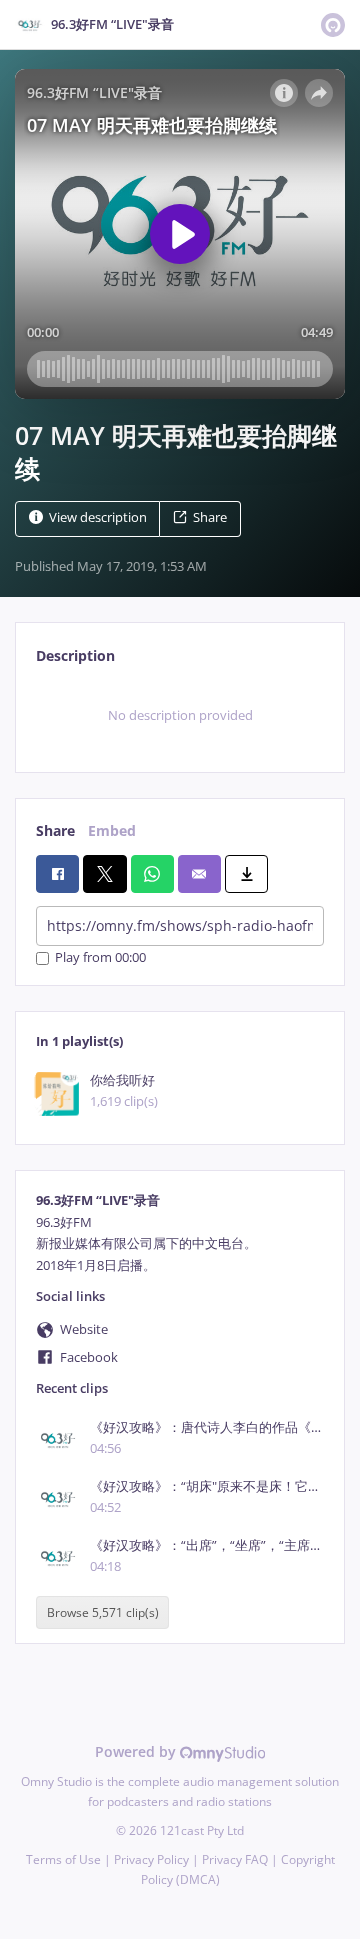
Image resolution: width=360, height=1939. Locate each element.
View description (98, 517)
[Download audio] (246, 874)
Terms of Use (63, 1859)
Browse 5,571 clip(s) (103, 1612)
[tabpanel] (180, 716)
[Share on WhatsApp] (152, 874)
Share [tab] (55, 830)
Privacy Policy (151, 1859)
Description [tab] (75, 655)
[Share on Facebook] (57, 874)
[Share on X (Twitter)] (104, 874)
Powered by (137, 1751)
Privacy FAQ (235, 1859)
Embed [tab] (112, 830)
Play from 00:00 (100, 958)
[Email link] (199, 874)
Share (210, 517)
